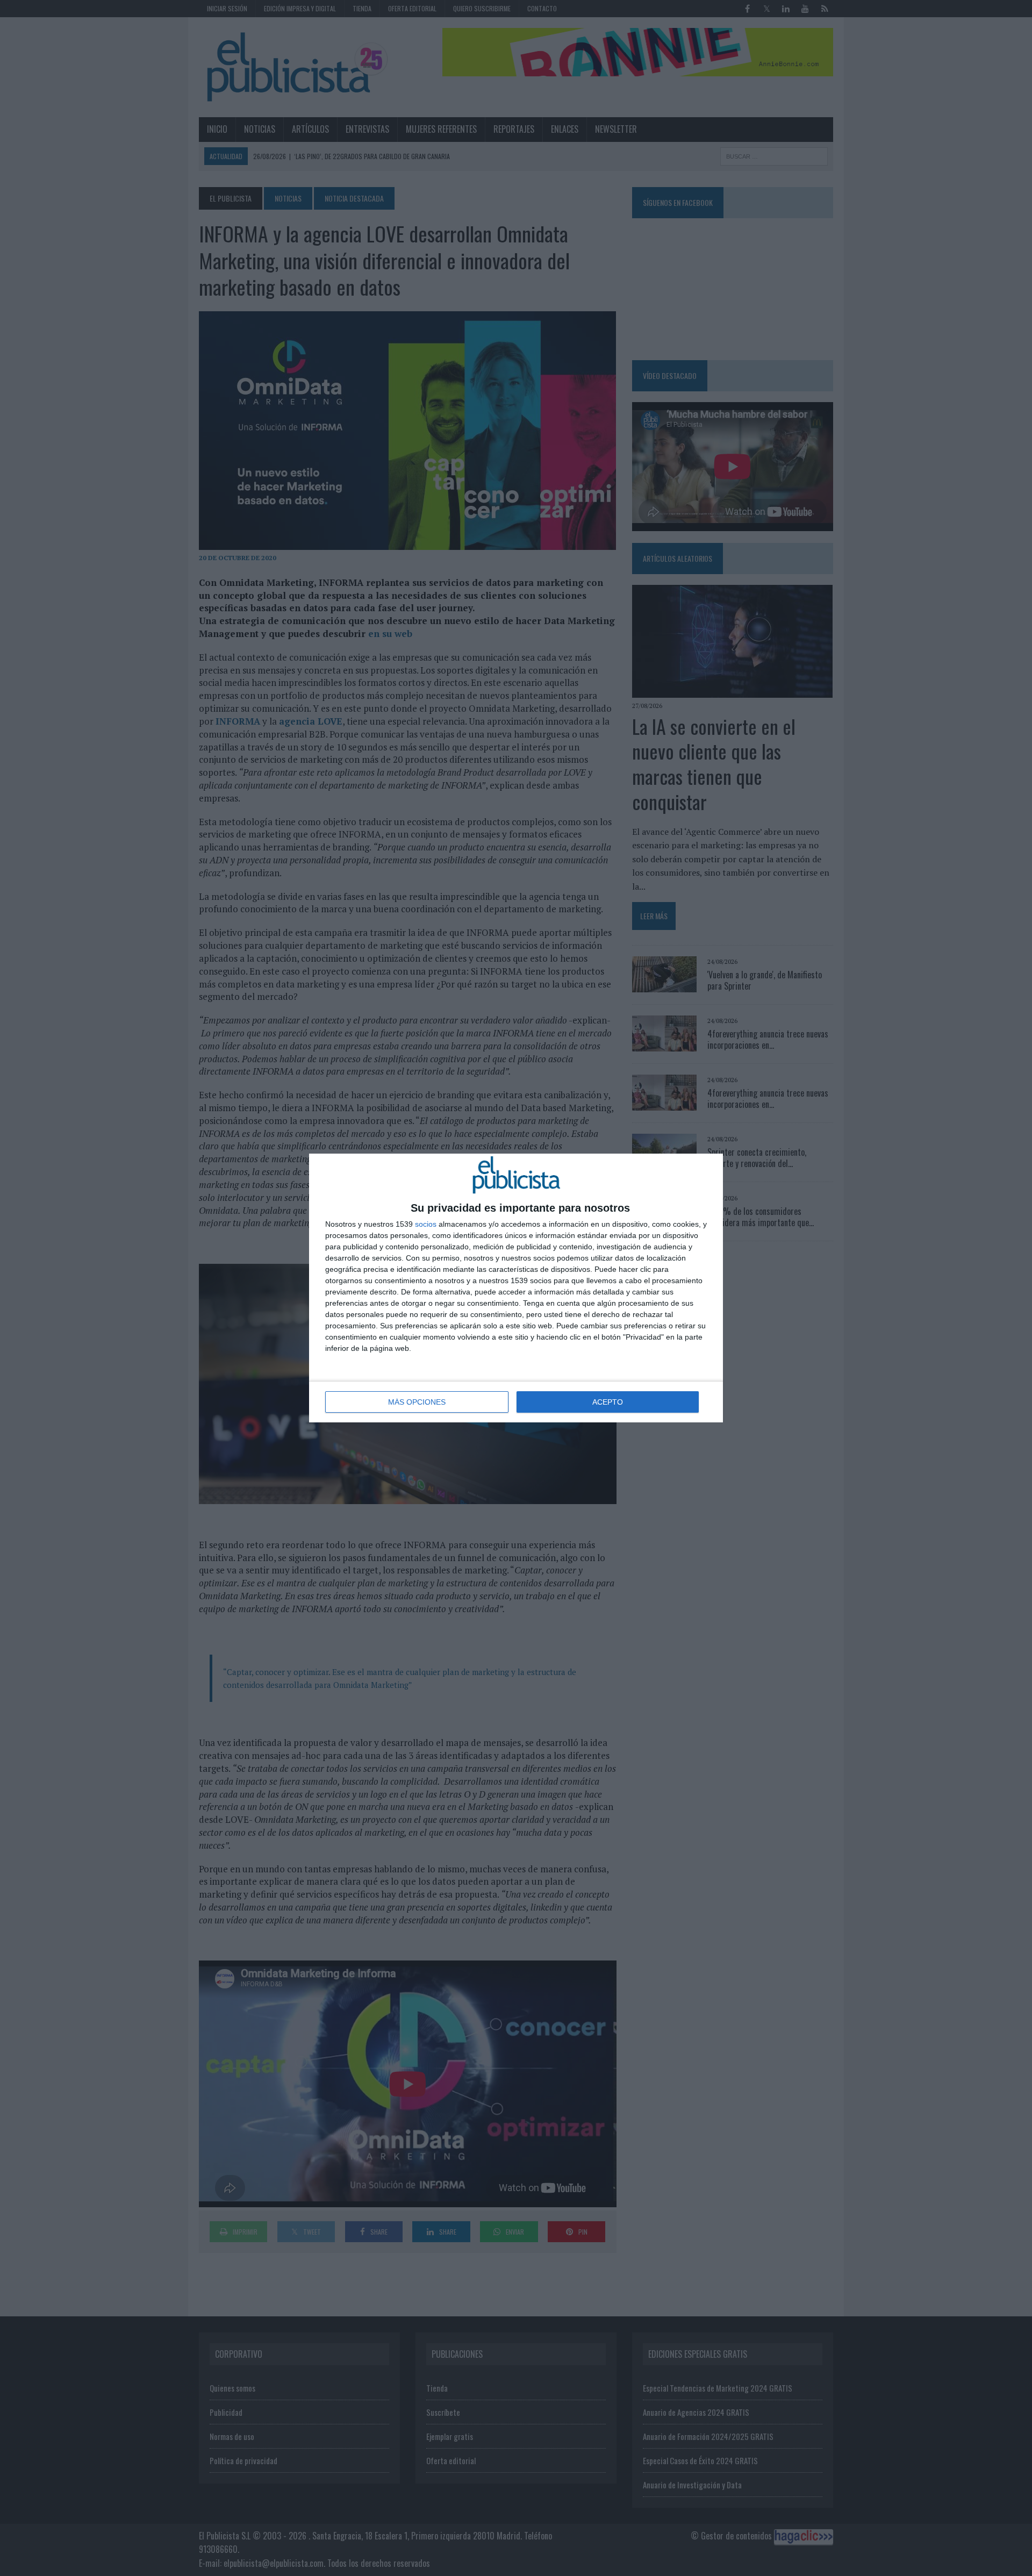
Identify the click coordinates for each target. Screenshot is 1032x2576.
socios (426, 1224)
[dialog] (516, 1288)
